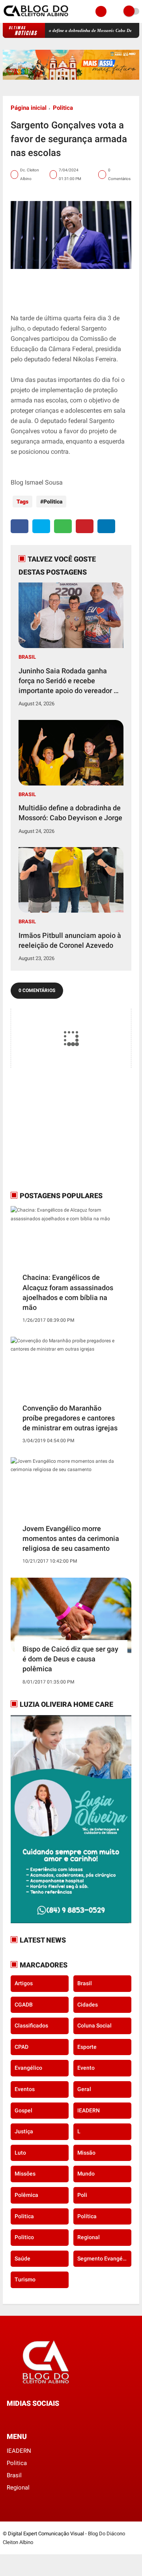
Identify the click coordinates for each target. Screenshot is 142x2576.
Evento (86, 2068)
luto (20, 2153)
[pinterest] (85, 526)
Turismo (25, 2279)
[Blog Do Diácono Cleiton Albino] (36, 18)
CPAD (21, 2047)
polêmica (26, 2195)
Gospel (23, 2110)
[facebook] (20, 526)
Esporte (87, 2047)
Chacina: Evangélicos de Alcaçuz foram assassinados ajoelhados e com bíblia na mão (68, 1292)
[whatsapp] (63, 526)
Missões (25, 2174)
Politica (63, 108)
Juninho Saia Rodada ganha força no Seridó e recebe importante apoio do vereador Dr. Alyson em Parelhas (70, 681)
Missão (86, 2153)
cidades (88, 2005)
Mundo (86, 2174)
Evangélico (28, 2068)
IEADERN (89, 2110)
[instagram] (30, 2418)
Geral (84, 2089)
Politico (24, 2237)
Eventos (25, 2089)
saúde (22, 2258)
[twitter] (41, 526)
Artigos (24, 1983)
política (87, 2216)
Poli (82, 2195)
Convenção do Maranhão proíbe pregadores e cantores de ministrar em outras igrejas (70, 1418)
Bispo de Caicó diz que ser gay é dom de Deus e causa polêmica (70, 1659)
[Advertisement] (60, 1129)
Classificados (31, 2025)
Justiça (24, 2131)
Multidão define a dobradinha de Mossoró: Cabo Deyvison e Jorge (75, 30)
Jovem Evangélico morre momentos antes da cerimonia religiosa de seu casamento (71, 1538)
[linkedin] (106, 526)
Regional (89, 2237)
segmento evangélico (104, 2258)
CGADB (24, 2005)
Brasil (27, 657)
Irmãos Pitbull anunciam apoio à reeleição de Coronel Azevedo (70, 940)
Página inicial (29, 108)
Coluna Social (94, 2025)
